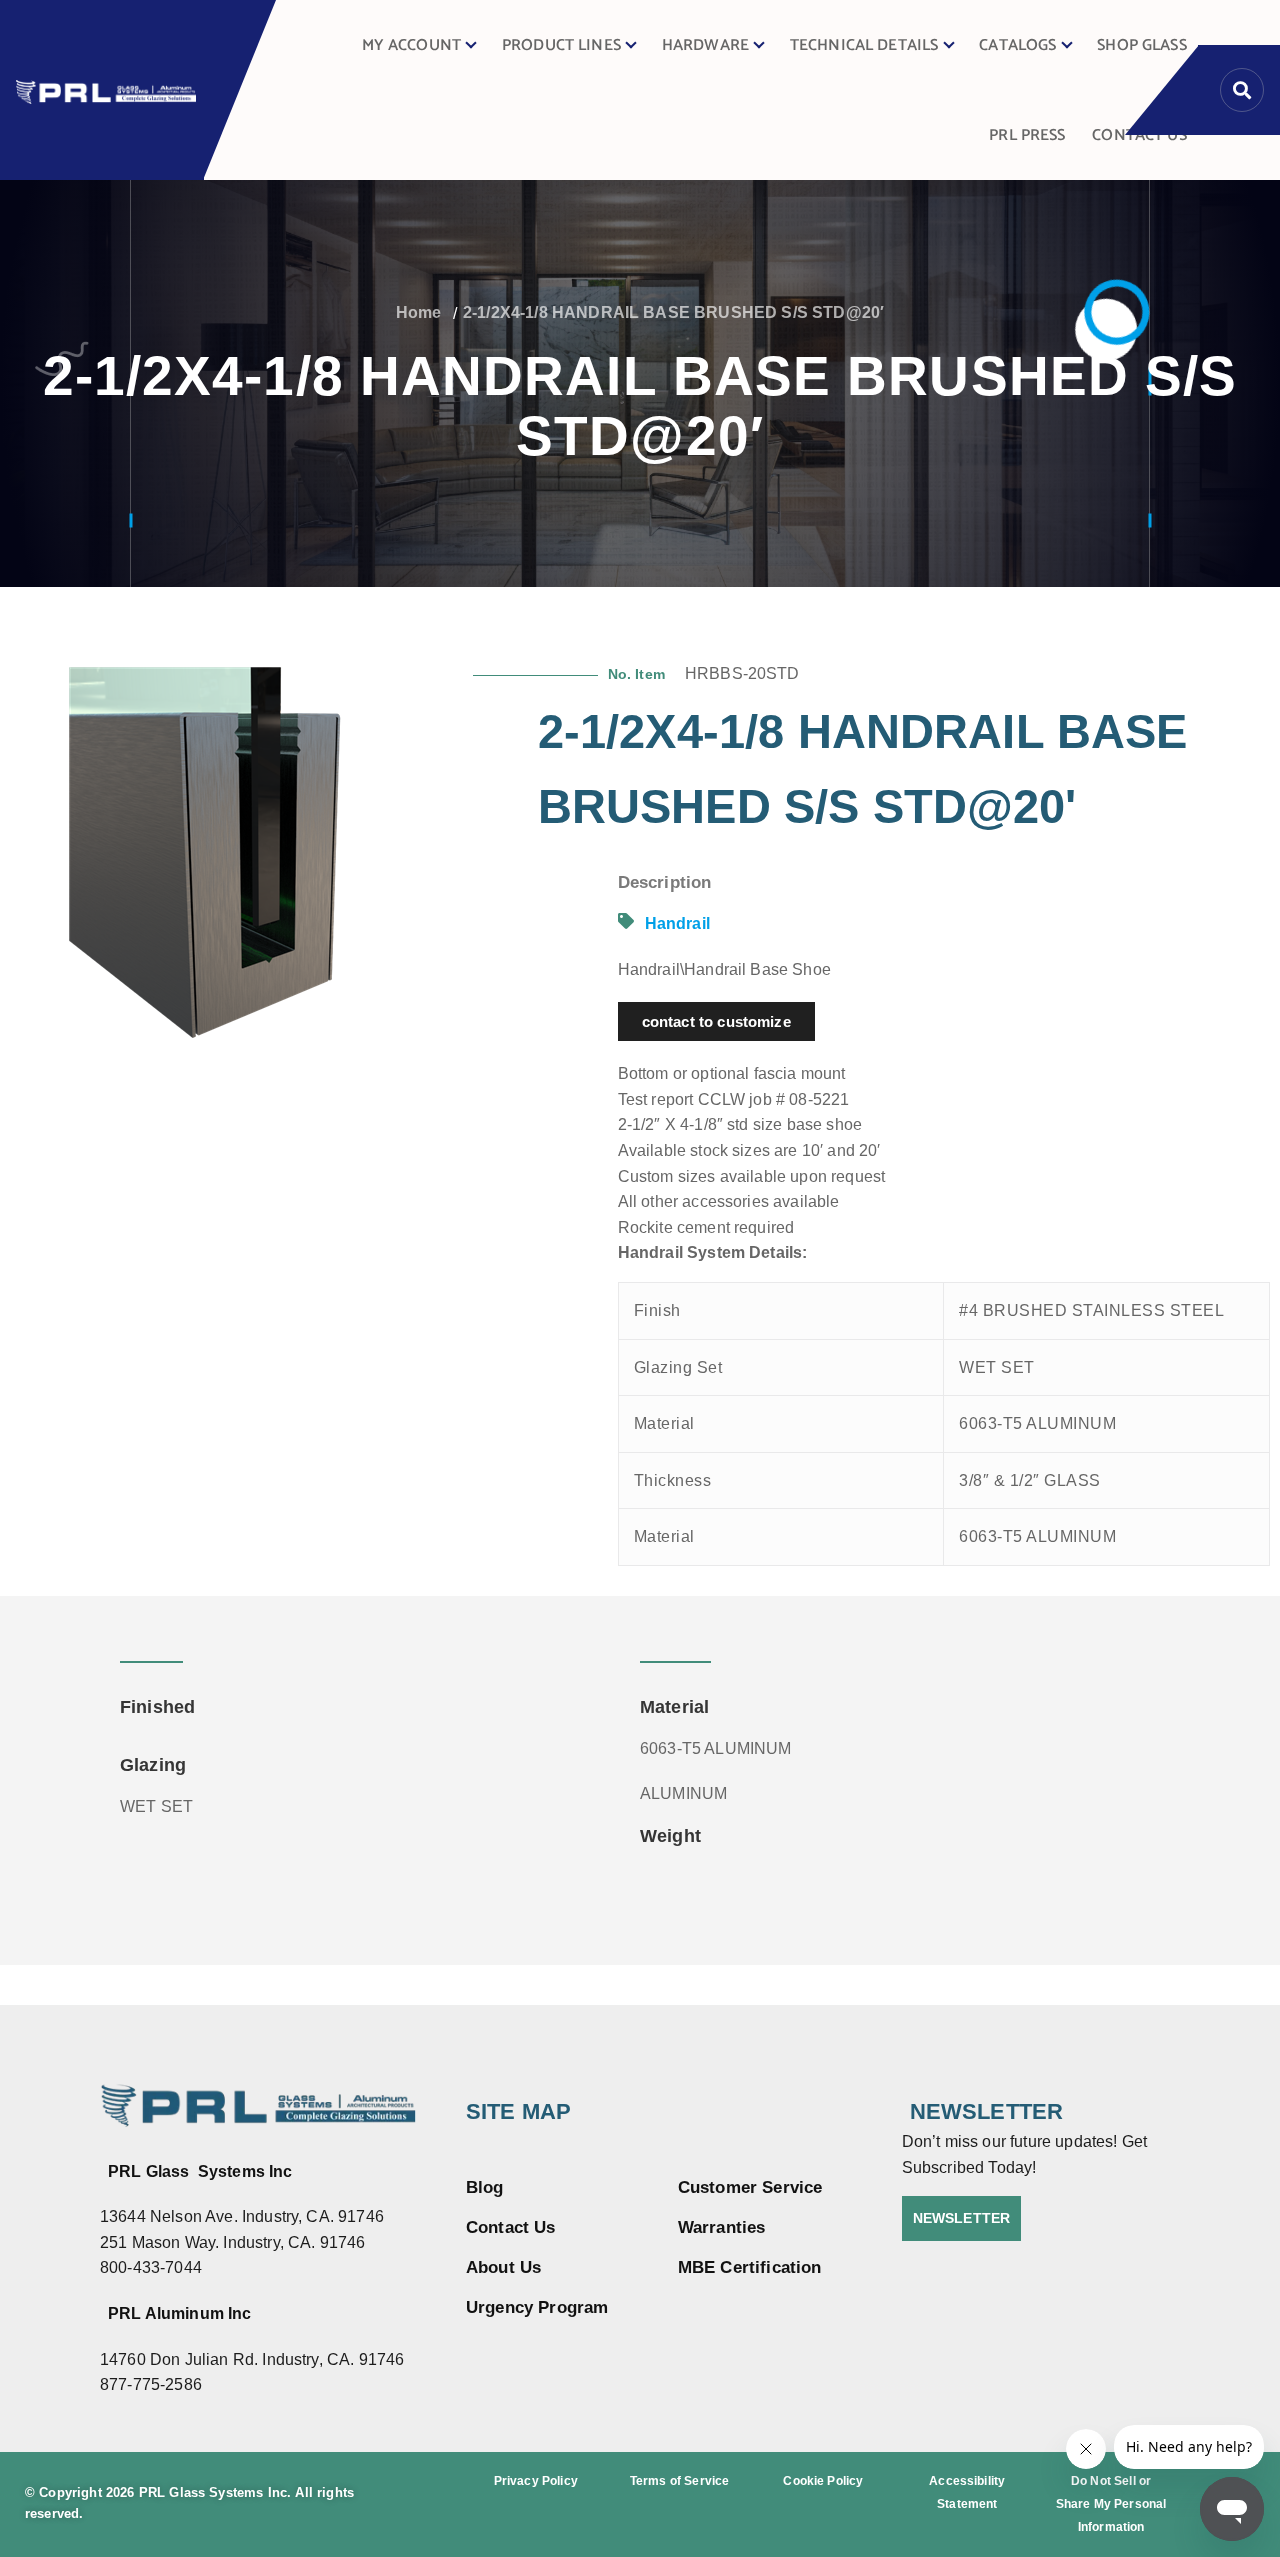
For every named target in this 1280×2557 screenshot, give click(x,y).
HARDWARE (705, 45)
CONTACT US (1139, 135)
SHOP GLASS (1142, 45)
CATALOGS (1017, 45)
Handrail (677, 923)
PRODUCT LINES (561, 45)
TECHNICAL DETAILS (864, 45)
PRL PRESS (1027, 135)
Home (419, 312)
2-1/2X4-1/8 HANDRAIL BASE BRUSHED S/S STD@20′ (673, 312)
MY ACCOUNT (412, 45)
